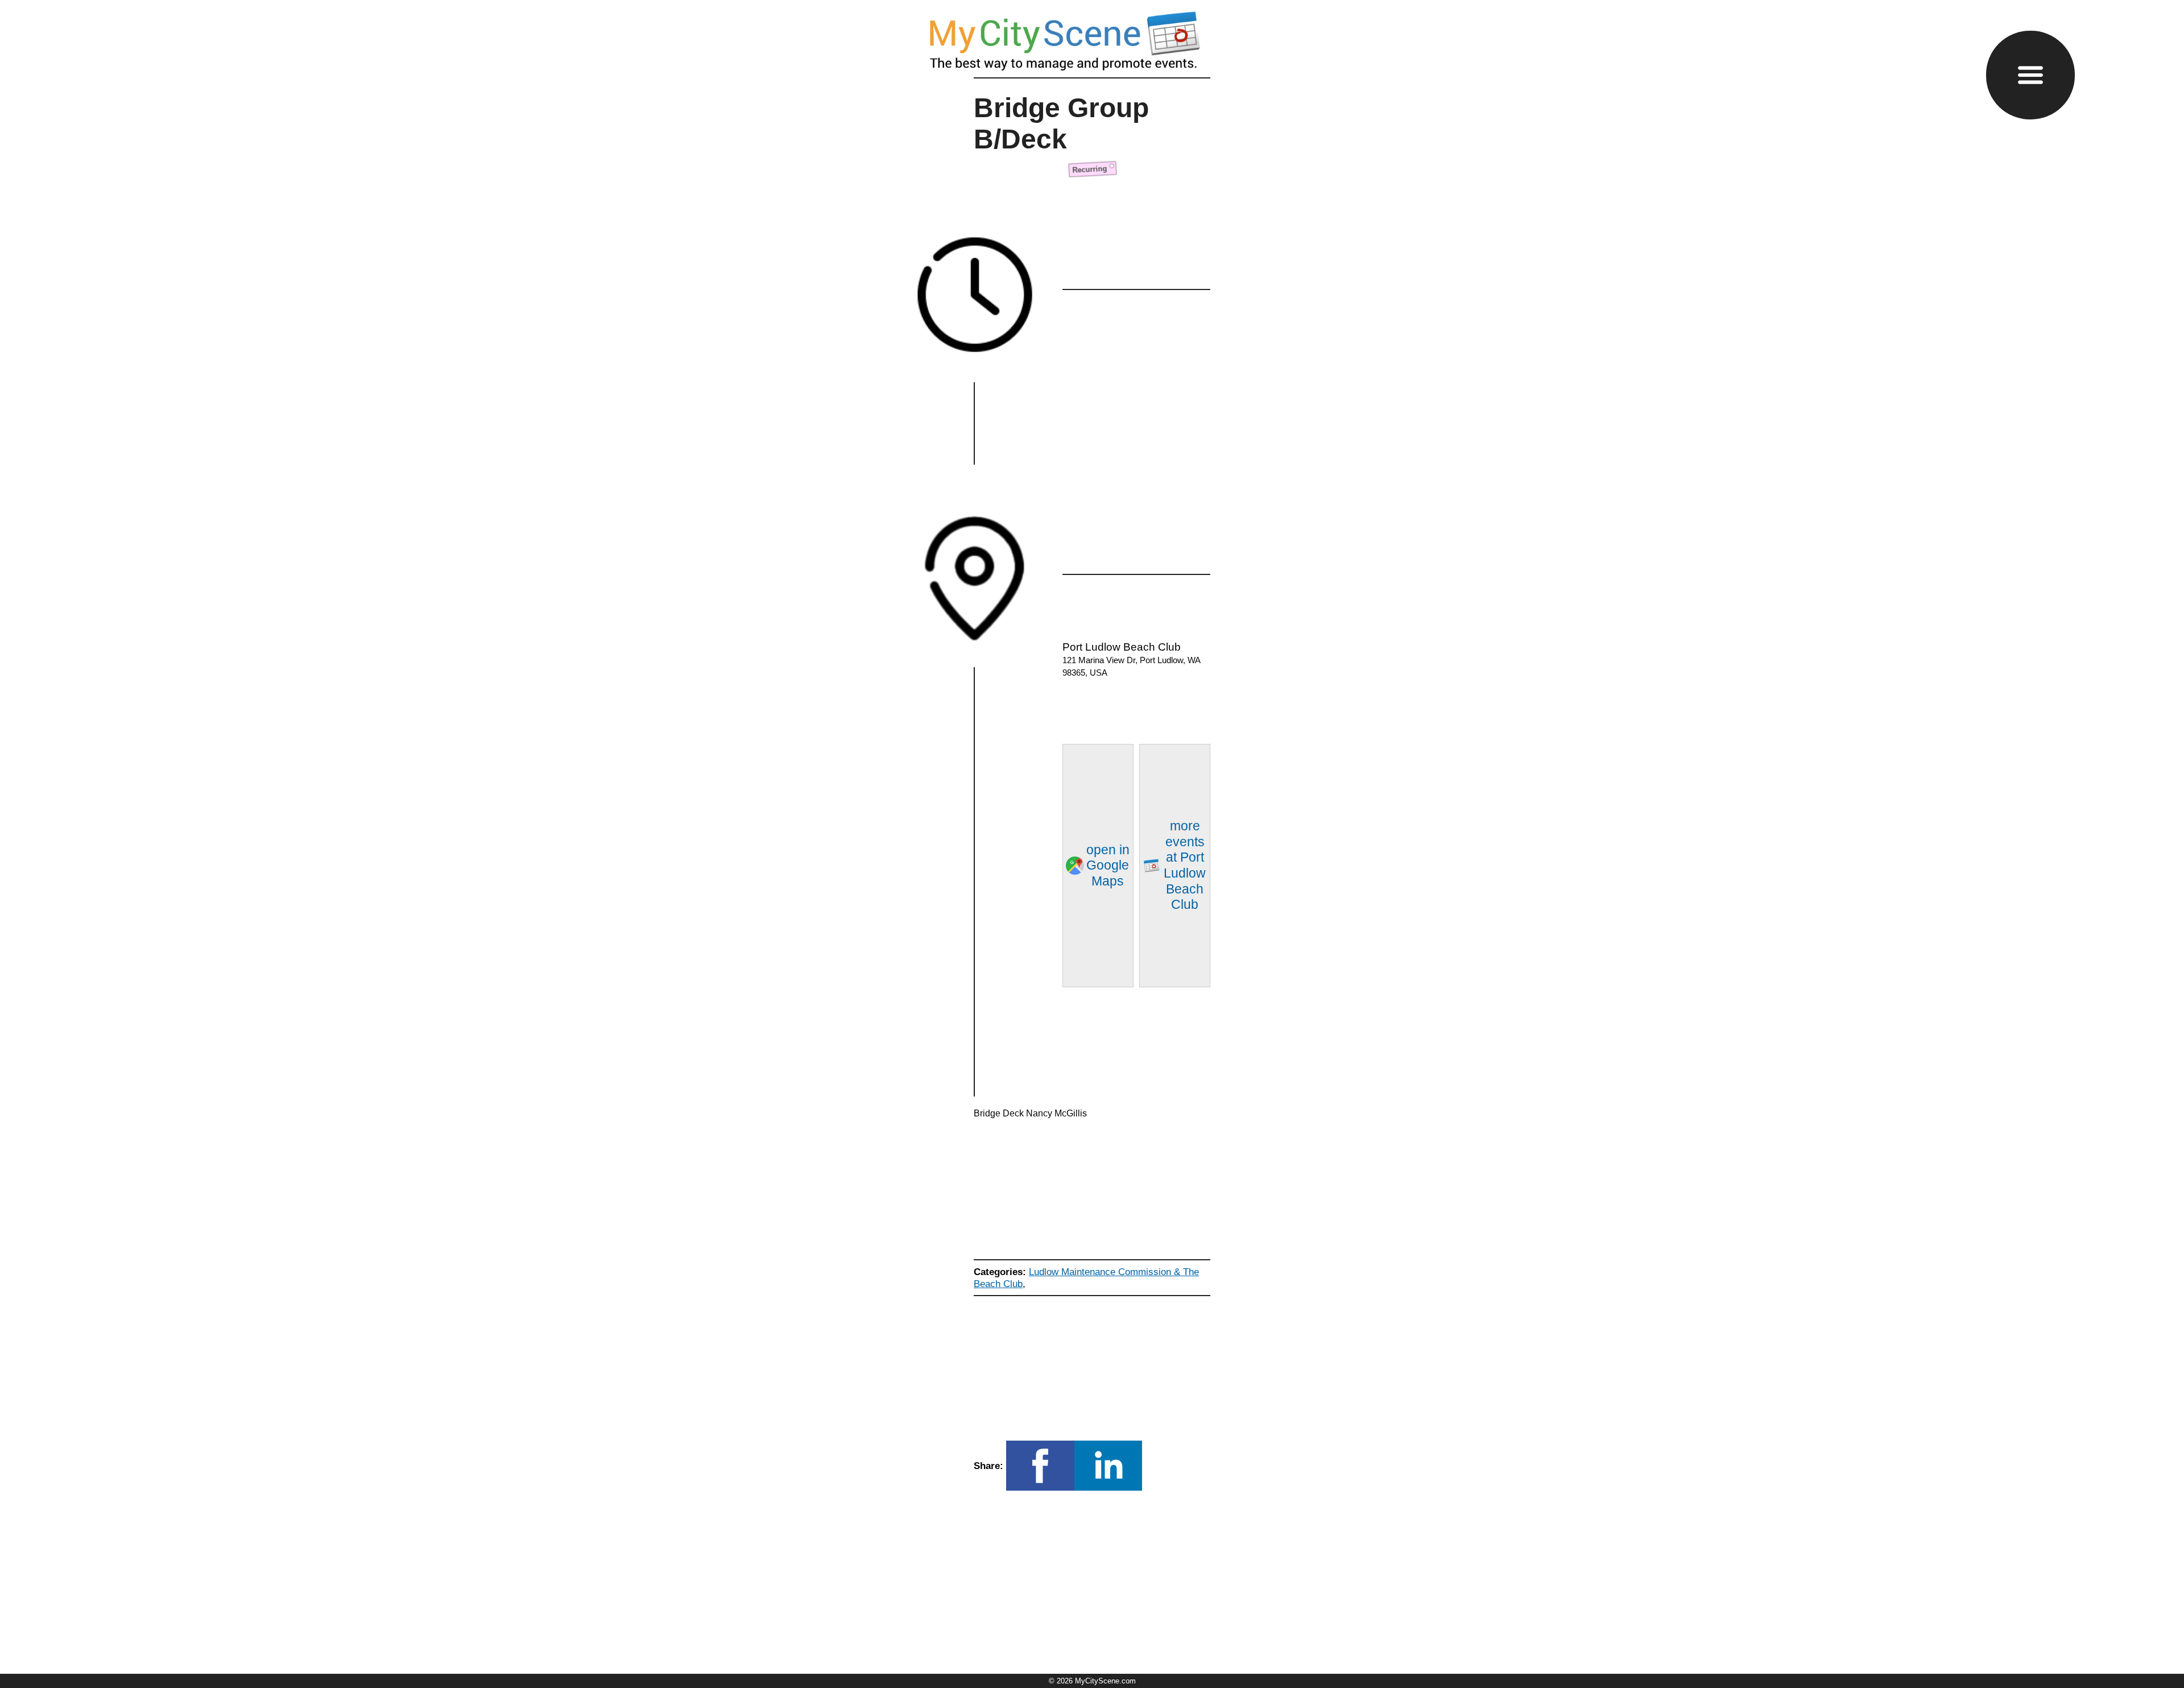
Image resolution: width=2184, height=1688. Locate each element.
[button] (2030, 75)
